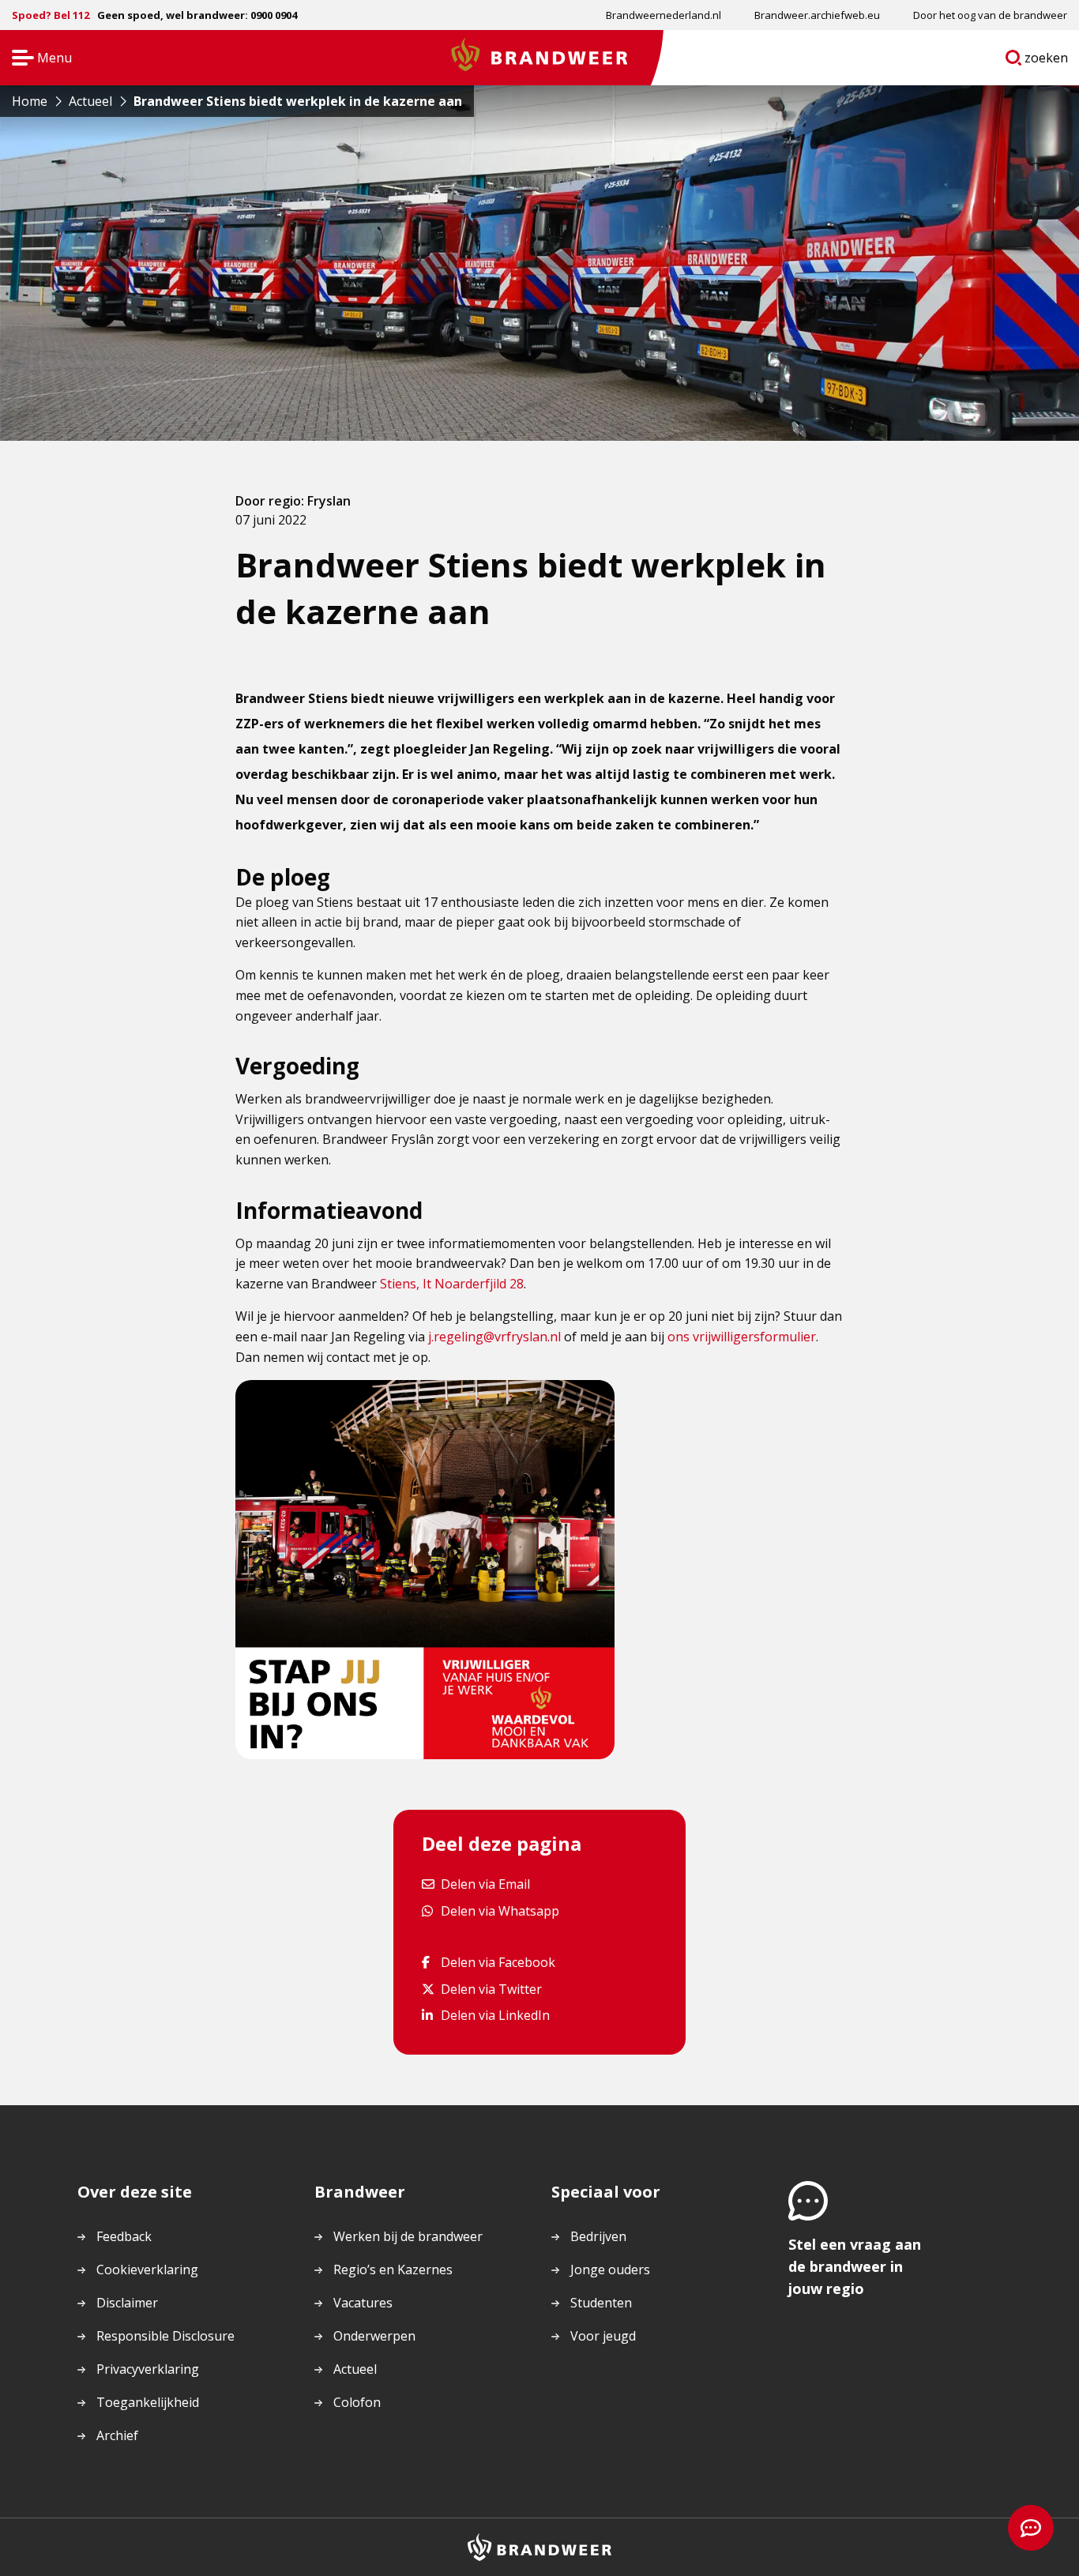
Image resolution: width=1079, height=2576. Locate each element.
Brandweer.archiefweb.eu (817, 15)
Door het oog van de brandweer (990, 15)
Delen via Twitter (491, 1989)
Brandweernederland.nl (664, 15)
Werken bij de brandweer (408, 2236)
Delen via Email (485, 1884)
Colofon (357, 2402)
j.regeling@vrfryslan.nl (494, 1337)
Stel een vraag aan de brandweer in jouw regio (855, 2266)
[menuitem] (664, 15)
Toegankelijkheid (148, 2402)
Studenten (601, 2303)
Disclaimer (127, 2303)
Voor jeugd (603, 2336)
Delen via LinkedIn (495, 2015)
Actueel (355, 2369)
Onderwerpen (374, 2336)
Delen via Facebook (498, 1962)
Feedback (124, 2236)
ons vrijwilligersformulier (742, 1337)
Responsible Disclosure (165, 2336)
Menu (37, 59)
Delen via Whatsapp (500, 1910)
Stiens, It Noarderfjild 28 (452, 1284)
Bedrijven (598, 2236)
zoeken (1047, 61)
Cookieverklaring (147, 2270)
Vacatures (363, 2303)
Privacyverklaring (148, 2369)
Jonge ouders (610, 2270)
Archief (117, 2435)
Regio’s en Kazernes (393, 2270)
